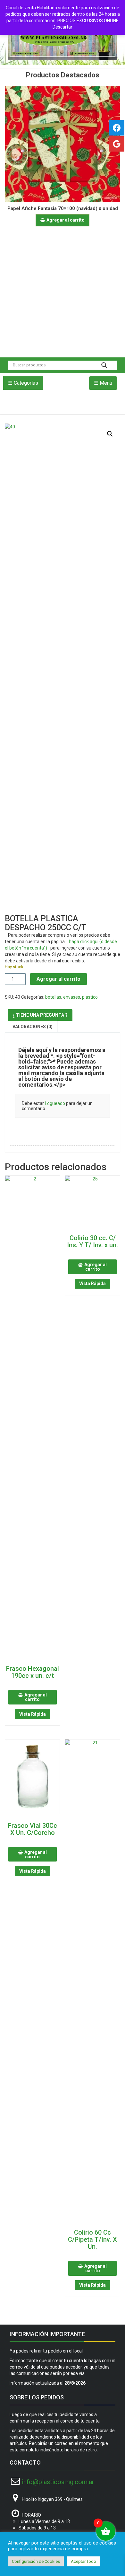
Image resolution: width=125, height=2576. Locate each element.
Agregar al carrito (58, 979)
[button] (110, 434)
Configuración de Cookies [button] (36, 2561)
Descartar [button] (63, 27)
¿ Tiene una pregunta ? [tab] (40, 1015)
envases (72, 997)
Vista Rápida (33, 1714)
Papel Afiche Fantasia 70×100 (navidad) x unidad (63, 208)
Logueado (55, 1103)
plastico (90, 997)
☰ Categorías (23, 383)
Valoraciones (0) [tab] (33, 1027)
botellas (53, 997)
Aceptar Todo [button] (83, 2561)
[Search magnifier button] (104, 365)
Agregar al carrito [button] (66, 220)
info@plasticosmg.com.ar (58, 2482)
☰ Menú (103, 383)
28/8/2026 (75, 2383)
